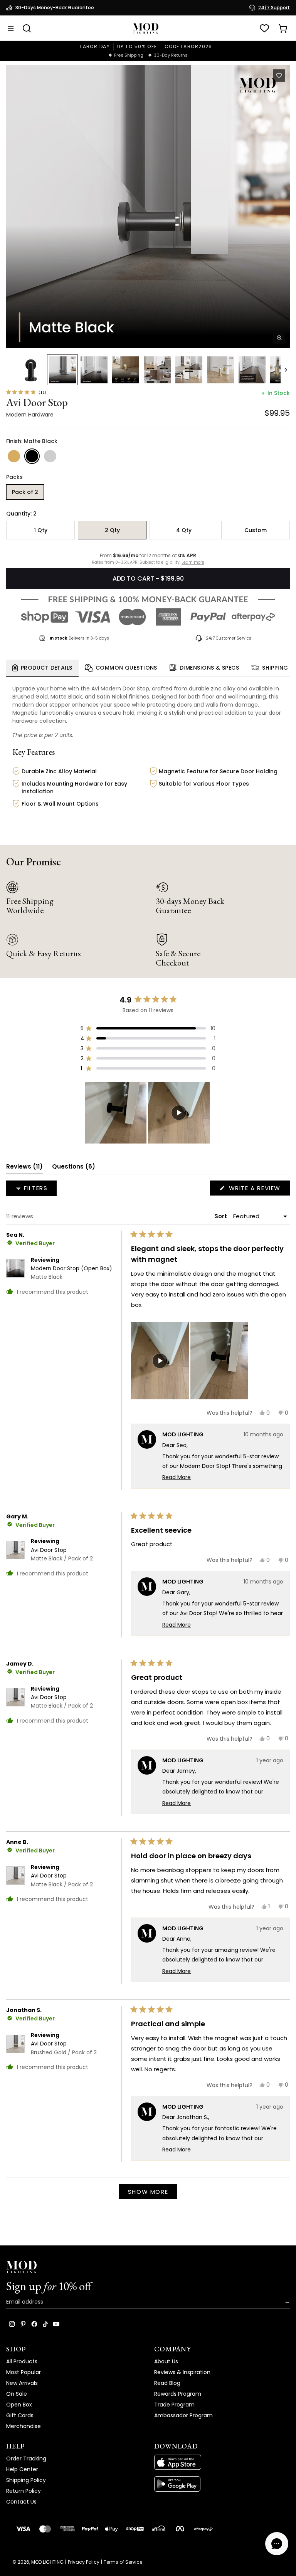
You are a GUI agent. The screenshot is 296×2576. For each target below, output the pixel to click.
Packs (14, 477)
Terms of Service (123, 2562)
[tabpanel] (148, 753)
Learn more (193, 563)
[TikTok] (45, 2324)
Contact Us (21, 2502)
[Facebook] (34, 2324)
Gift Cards (20, 2415)
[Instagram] (12, 2324)
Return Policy (24, 2491)
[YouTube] (56, 2324)
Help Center (22, 2469)
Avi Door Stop (62, 1554)
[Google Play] (222, 2484)
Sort (221, 1216)
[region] (148, 1113)
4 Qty (184, 530)
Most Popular (24, 2372)
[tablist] (148, 668)
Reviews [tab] (24, 1168)
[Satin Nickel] (50, 456)
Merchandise (24, 2426)
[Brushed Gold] (14, 456)
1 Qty (41, 530)
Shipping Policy (26, 2480)
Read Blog (167, 2383)
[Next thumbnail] (286, 370)
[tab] (42, 668)
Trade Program (174, 2405)
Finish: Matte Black (32, 441)
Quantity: (21, 514)
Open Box (19, 2405)
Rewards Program (178, 2394)
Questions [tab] (74, 1168)
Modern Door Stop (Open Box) (71, 1273)
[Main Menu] (11, 29)
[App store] (222, 2462)
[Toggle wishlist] (279, 76)
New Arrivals (22, 2383)
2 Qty (112, 530)
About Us (166, 2361)
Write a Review (258, 1190)
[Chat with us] (277, 2544)
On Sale (17, 2394)
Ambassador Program (183, 2415)
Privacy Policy (84, 2562)
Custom (256, 530)
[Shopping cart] (283, 29)
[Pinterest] (23, 2324)
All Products (22, 2361)
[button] (148, 207)
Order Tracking (26, 2458)
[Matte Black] (32, 456)
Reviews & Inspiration (182, 2372)
